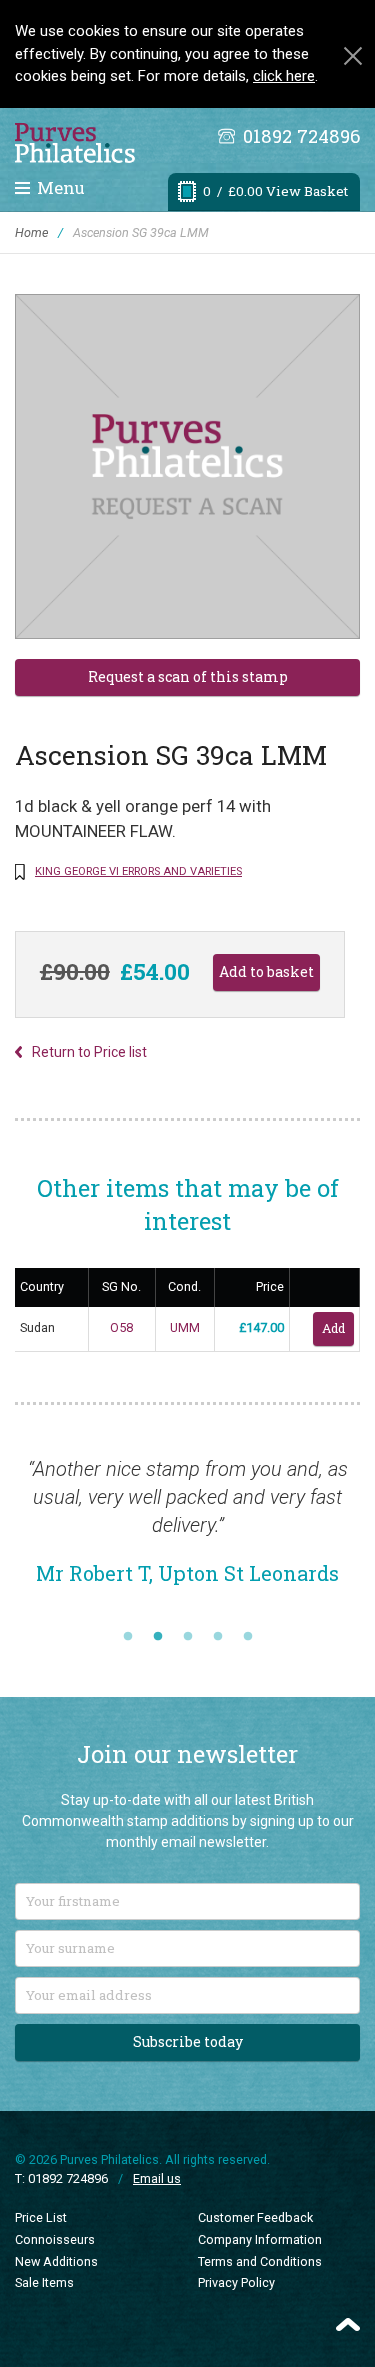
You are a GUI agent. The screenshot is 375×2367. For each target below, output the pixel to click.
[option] (187, 1531)
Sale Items (44, 2282)
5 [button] (248, 1637)
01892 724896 (301, 136)
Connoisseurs (55, 2239)
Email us (157, 2178)
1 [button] (128, 1637)
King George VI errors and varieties (138, 871)
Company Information (260, 2239)
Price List (41, 2217)
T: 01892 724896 (61, 2178)
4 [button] (218, 1637)
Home (31, 232)
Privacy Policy (236, 2282)
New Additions (56, 2261)
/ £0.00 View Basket (275, 191)
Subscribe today (188, 2041)
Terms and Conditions (260, 2261)
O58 (121, 1327)
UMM (185, 1327)
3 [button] (188, 1637)
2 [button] (158, 1637)
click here (284, 76)
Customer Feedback (255, 2217)
